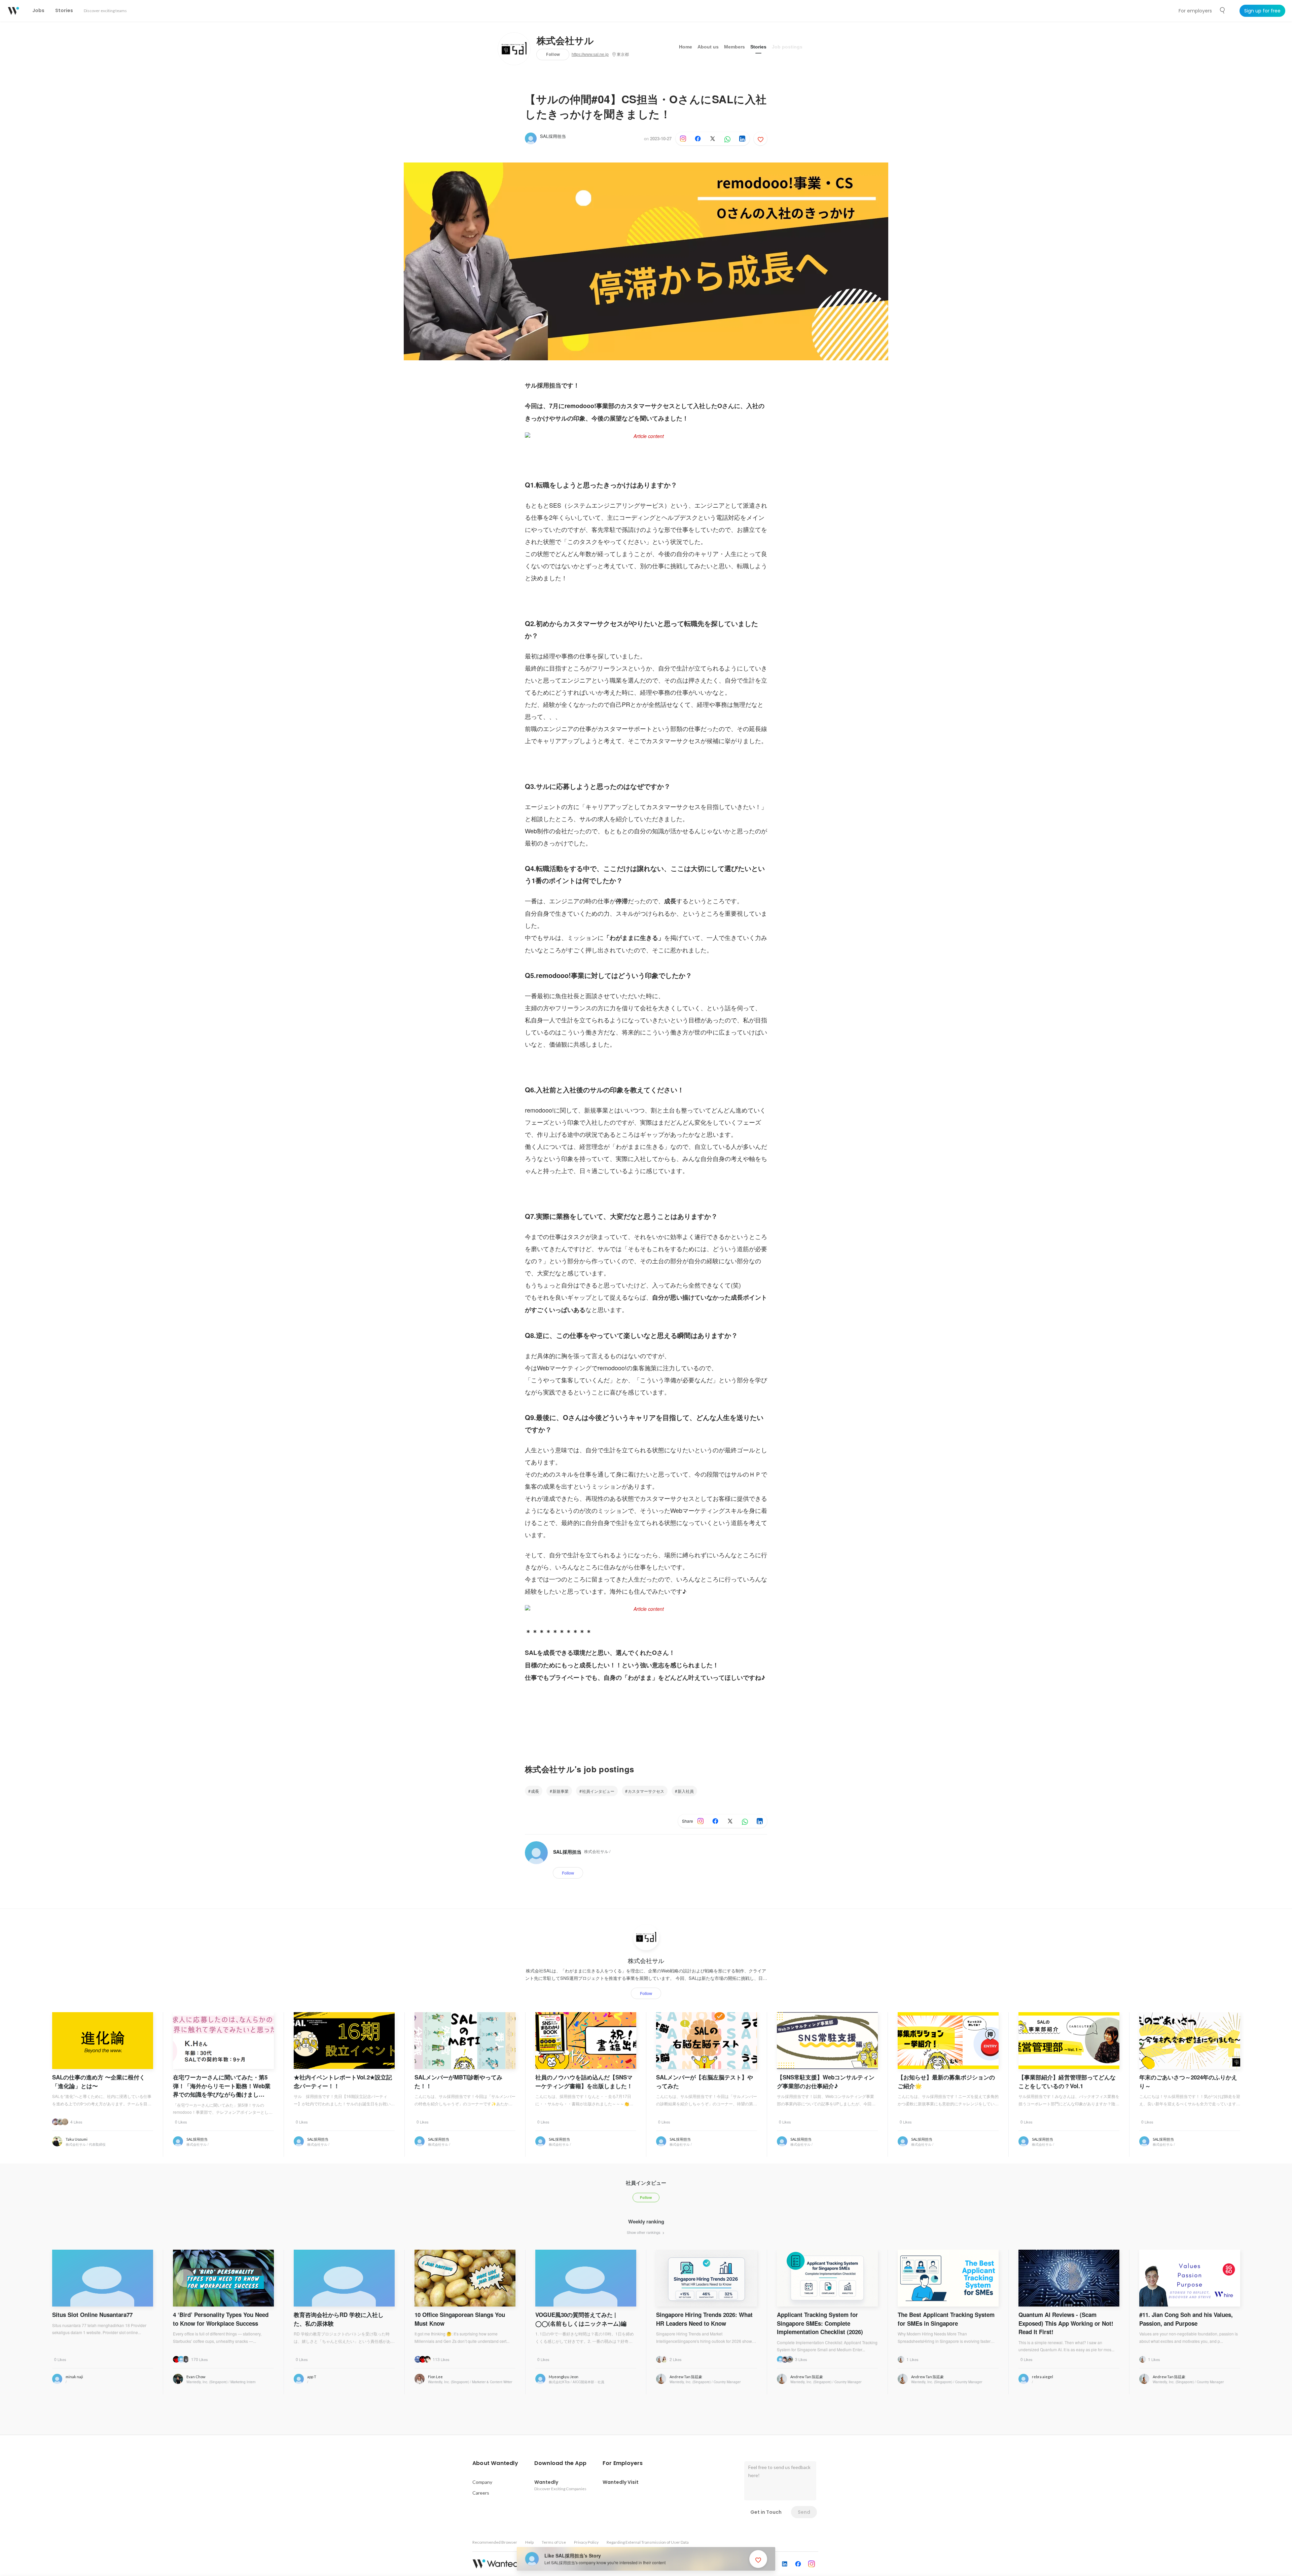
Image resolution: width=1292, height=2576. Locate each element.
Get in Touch (766, 2512)
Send (804, 2512)
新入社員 (686, 1791)
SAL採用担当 (553, 136)
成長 (535, 1791)
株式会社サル (565, 41)
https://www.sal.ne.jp (590, 55)
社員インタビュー (598, 1791)
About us (708, 47)
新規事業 (561, 1791)
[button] (495, 2463)
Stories (758, 47)
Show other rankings (644, 2232)
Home (686, 47)
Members (734, 47)
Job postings (787, 47)
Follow (553, 54)
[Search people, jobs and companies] (1223, 10)
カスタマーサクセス (646, 1791)
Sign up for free (1262, 11)
